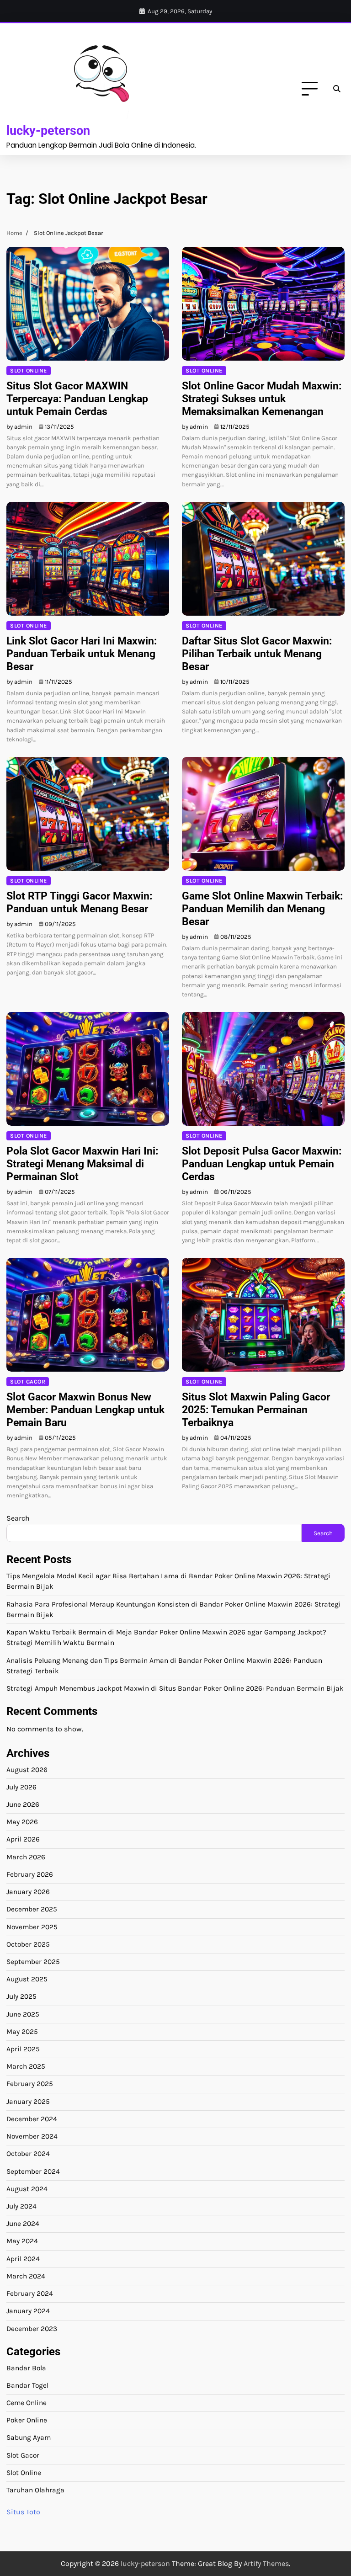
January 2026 (28, 1892)
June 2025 (23, 2014)
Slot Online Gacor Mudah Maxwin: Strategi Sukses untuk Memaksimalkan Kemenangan (262, 399)
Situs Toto (23, 2512)
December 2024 (32, 2119)
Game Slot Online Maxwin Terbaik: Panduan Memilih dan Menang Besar (262, 909)
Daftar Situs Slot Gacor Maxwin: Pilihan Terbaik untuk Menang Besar (257, 654)
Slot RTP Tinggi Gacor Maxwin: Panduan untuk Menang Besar (79, 902)
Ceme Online (27, 2403)
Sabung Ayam (29, 2438)
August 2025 (27, 1979)
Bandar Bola (26, 2368)
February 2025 (30, 2084)
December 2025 (32, 1909)
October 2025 (28, 1944)
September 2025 (33, 1962)
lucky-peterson (48, 130)
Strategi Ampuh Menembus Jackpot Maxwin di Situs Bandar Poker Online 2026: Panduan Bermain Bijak (175, 1688)
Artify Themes (266, 2563)
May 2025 (22, 2032)
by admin (19, 427)
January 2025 (28, 2102)
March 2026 (26, 1857)
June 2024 (23, 2224)
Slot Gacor (28, 1381)
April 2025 (23, 2049)
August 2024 (27, 2189)
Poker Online (27, 2420)
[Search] (336, 89)
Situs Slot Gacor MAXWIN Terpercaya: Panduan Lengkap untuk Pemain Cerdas (77, 399)
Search (18, 1518)
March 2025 (26, 2066)
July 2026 (21, 1787)
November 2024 (32, 2136)
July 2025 (21, 1996)
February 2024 (30, 2294)
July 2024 (21, 2206)
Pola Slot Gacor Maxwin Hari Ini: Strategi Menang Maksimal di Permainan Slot (82, 1164)
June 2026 (23, 1804)
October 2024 (28, 2154)
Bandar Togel (27, 2385)
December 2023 (32, 2329)
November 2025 (32, 1927)
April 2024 (23, 2259)
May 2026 (22, 1822)
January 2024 (28, 2311)
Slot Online (29, 370)
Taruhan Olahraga (35, 2490)
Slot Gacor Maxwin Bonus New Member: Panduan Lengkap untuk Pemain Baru (85, 1410)
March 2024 (26, 2276)
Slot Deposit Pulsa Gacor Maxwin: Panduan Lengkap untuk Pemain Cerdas (262, 1164)
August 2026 (27, 1770)
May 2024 (22, 2241)
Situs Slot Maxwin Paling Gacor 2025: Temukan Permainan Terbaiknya (256, 1410)
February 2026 (30, 1874)
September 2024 (33, 2172)
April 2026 (23, 1839)
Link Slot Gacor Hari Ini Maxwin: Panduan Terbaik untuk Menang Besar (82, 654)
